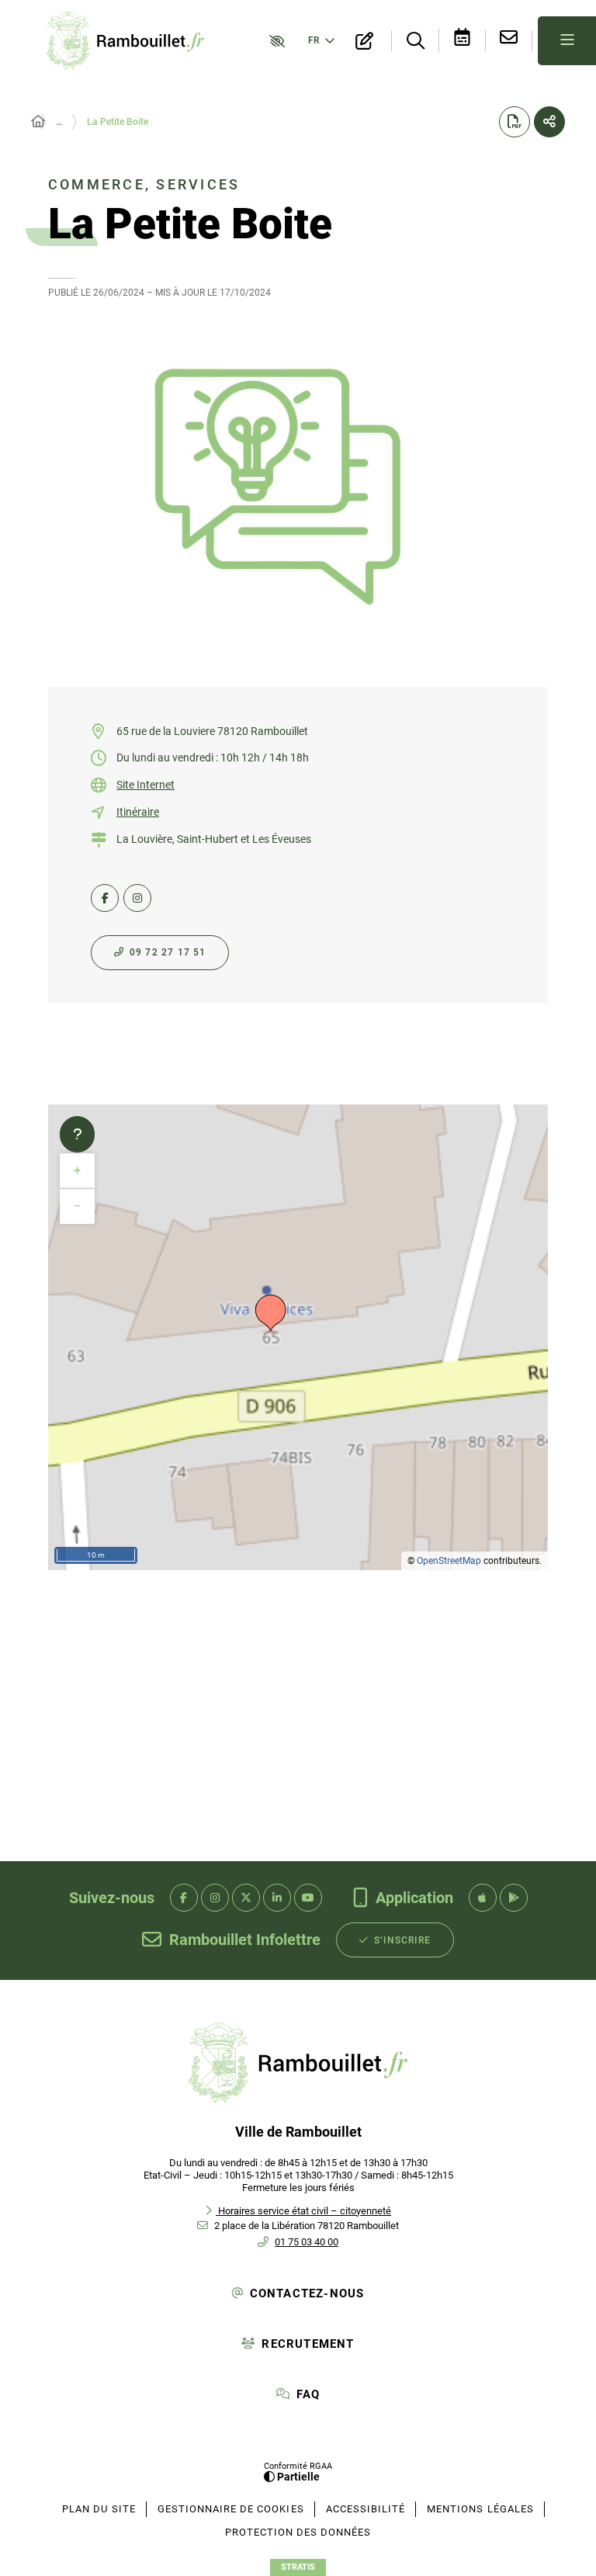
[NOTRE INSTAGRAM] (215, 1898)
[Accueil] (38, 122)
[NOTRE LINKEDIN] (277, 1898)
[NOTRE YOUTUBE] (308, 1898)
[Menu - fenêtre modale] (567, 41)
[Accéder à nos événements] (463, 41)
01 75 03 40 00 (307, 2242)
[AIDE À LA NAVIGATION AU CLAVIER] (77, 1135)
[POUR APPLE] (483, 1898)
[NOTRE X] (246, 1898)
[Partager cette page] (549, 122)
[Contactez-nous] (509, 41)
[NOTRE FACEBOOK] (184, 1898)
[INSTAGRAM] (137, 898)
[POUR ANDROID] (514, 1898)
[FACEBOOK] (105, 898)
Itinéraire (138, 812)
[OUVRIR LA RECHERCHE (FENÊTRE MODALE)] (415, 42)
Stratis (298, 2567)
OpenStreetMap (449, 1561)
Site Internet (146, 785)
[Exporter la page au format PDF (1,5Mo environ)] (515, 122)
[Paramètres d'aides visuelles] (274, 40)
